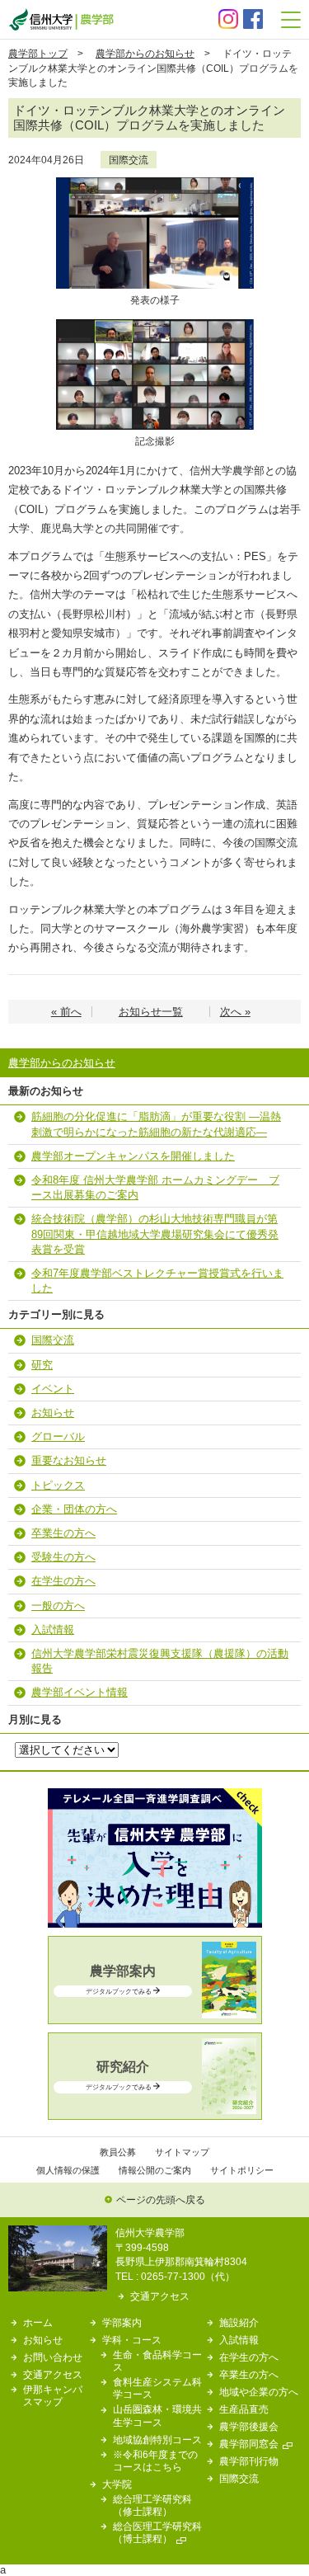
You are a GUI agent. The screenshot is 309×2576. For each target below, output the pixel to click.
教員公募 (118, 2152)
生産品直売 (244, 2409)
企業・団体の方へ (74, 1509)
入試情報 (53, 1629)
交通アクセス (160, 2296)
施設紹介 (239, 2322)
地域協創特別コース (157, 2439)
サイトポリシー (242, 2170)
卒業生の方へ (63, 1533)
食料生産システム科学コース (157, 2388)
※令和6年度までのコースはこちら (155, 2461)
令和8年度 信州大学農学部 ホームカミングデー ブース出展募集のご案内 (155, 1187)
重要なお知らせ (69, 1460)
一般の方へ (58, 1606)
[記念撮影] (155, 325)
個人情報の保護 (68, 2170)
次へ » (235, 1012)
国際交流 (129, 160)
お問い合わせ (53, 2357)
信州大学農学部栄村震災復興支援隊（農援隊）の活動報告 (160, 1661)
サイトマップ (182, 2152)
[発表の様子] (155, 183)
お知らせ (53, 1413)
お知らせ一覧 (151, 1012)
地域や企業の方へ (259, 2392)
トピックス (58, 1485)
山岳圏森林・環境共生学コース (157, 2415)
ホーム (38, 2322)
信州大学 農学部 (61, 19)
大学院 (117, 2484)
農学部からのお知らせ (145, 53)
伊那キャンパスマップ (53, 2395)
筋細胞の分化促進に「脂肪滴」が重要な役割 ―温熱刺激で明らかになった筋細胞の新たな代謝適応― (156, 1124)
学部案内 (122, 2322)
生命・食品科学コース (157, 2361)
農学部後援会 (249, 2426)
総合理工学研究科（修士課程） (152, 2505)
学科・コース (132, 2340)
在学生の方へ (63, 1581)
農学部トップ (38, 53)
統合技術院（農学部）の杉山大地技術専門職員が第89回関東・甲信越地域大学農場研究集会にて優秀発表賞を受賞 (155, 1234)
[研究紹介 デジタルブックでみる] (155, 2110)
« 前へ (66, 1012)
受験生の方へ (63, 1557)
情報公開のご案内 (155, 2170)
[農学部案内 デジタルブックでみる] (155, 2015)
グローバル (58, 1436)
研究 (42, 1365)
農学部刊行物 (249, 2461)
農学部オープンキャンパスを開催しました (133, 1156)
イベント (53, 1389)
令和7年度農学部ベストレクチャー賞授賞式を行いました (157, 1281)
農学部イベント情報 (80, 1692)
